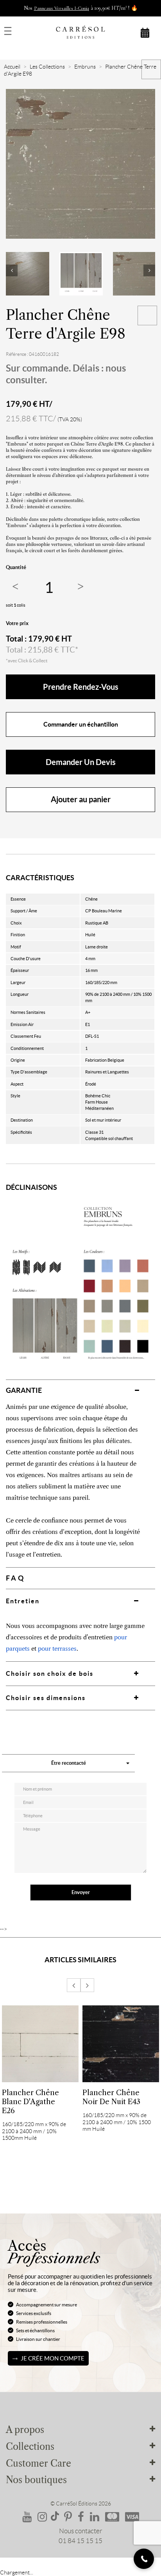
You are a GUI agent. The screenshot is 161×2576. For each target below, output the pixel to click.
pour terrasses (57, 1649)
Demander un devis (81, 762)
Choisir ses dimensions (46, 1698)
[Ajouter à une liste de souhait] (147, 315)
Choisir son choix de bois (50, 1673)
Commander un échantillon (81, 724)
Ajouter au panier (81, 799)
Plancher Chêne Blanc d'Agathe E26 (30, 2102)
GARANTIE (24, 1390)
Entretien (23, 1601)
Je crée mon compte (53, 2358)
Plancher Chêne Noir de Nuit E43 (111, 2097)
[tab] (80, 1390)
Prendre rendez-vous (81, 687)
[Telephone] (144, 2559)
